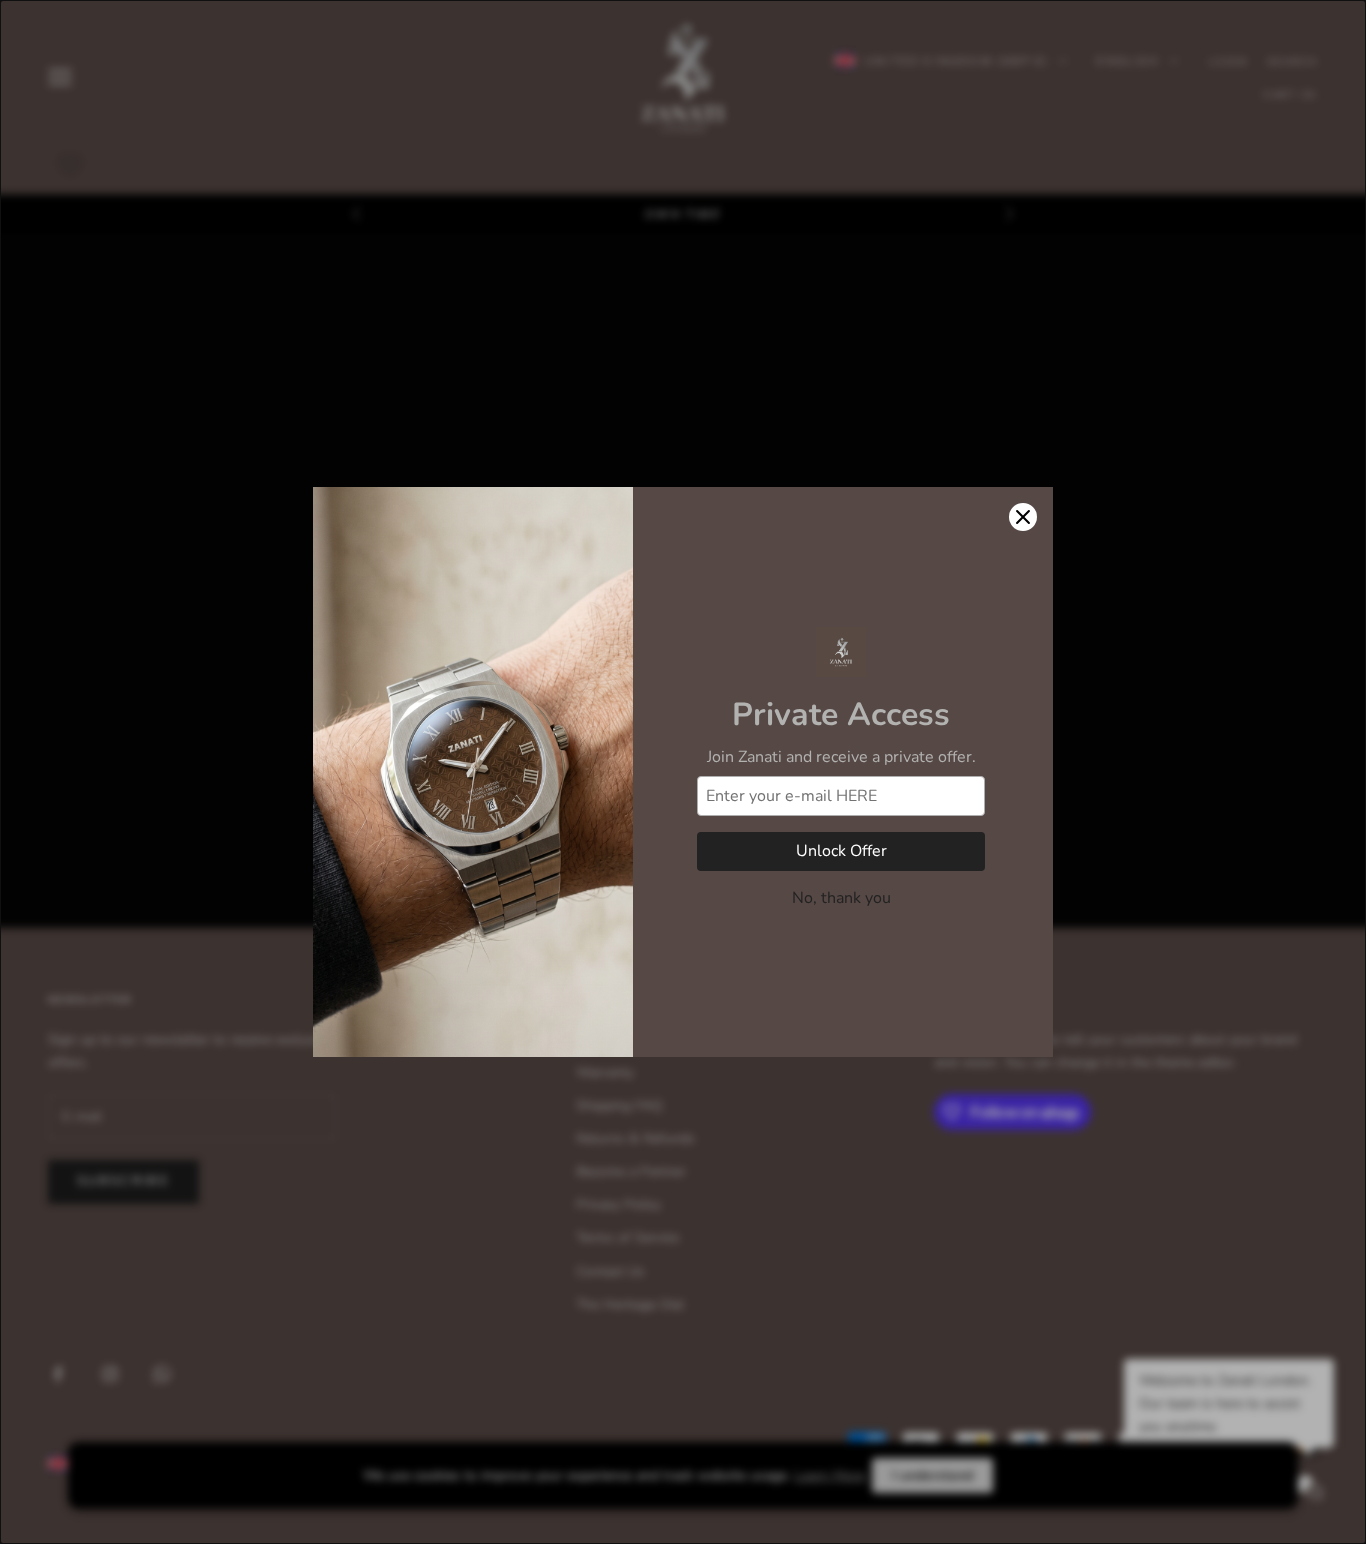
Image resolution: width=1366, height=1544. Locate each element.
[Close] (1023, 517)
